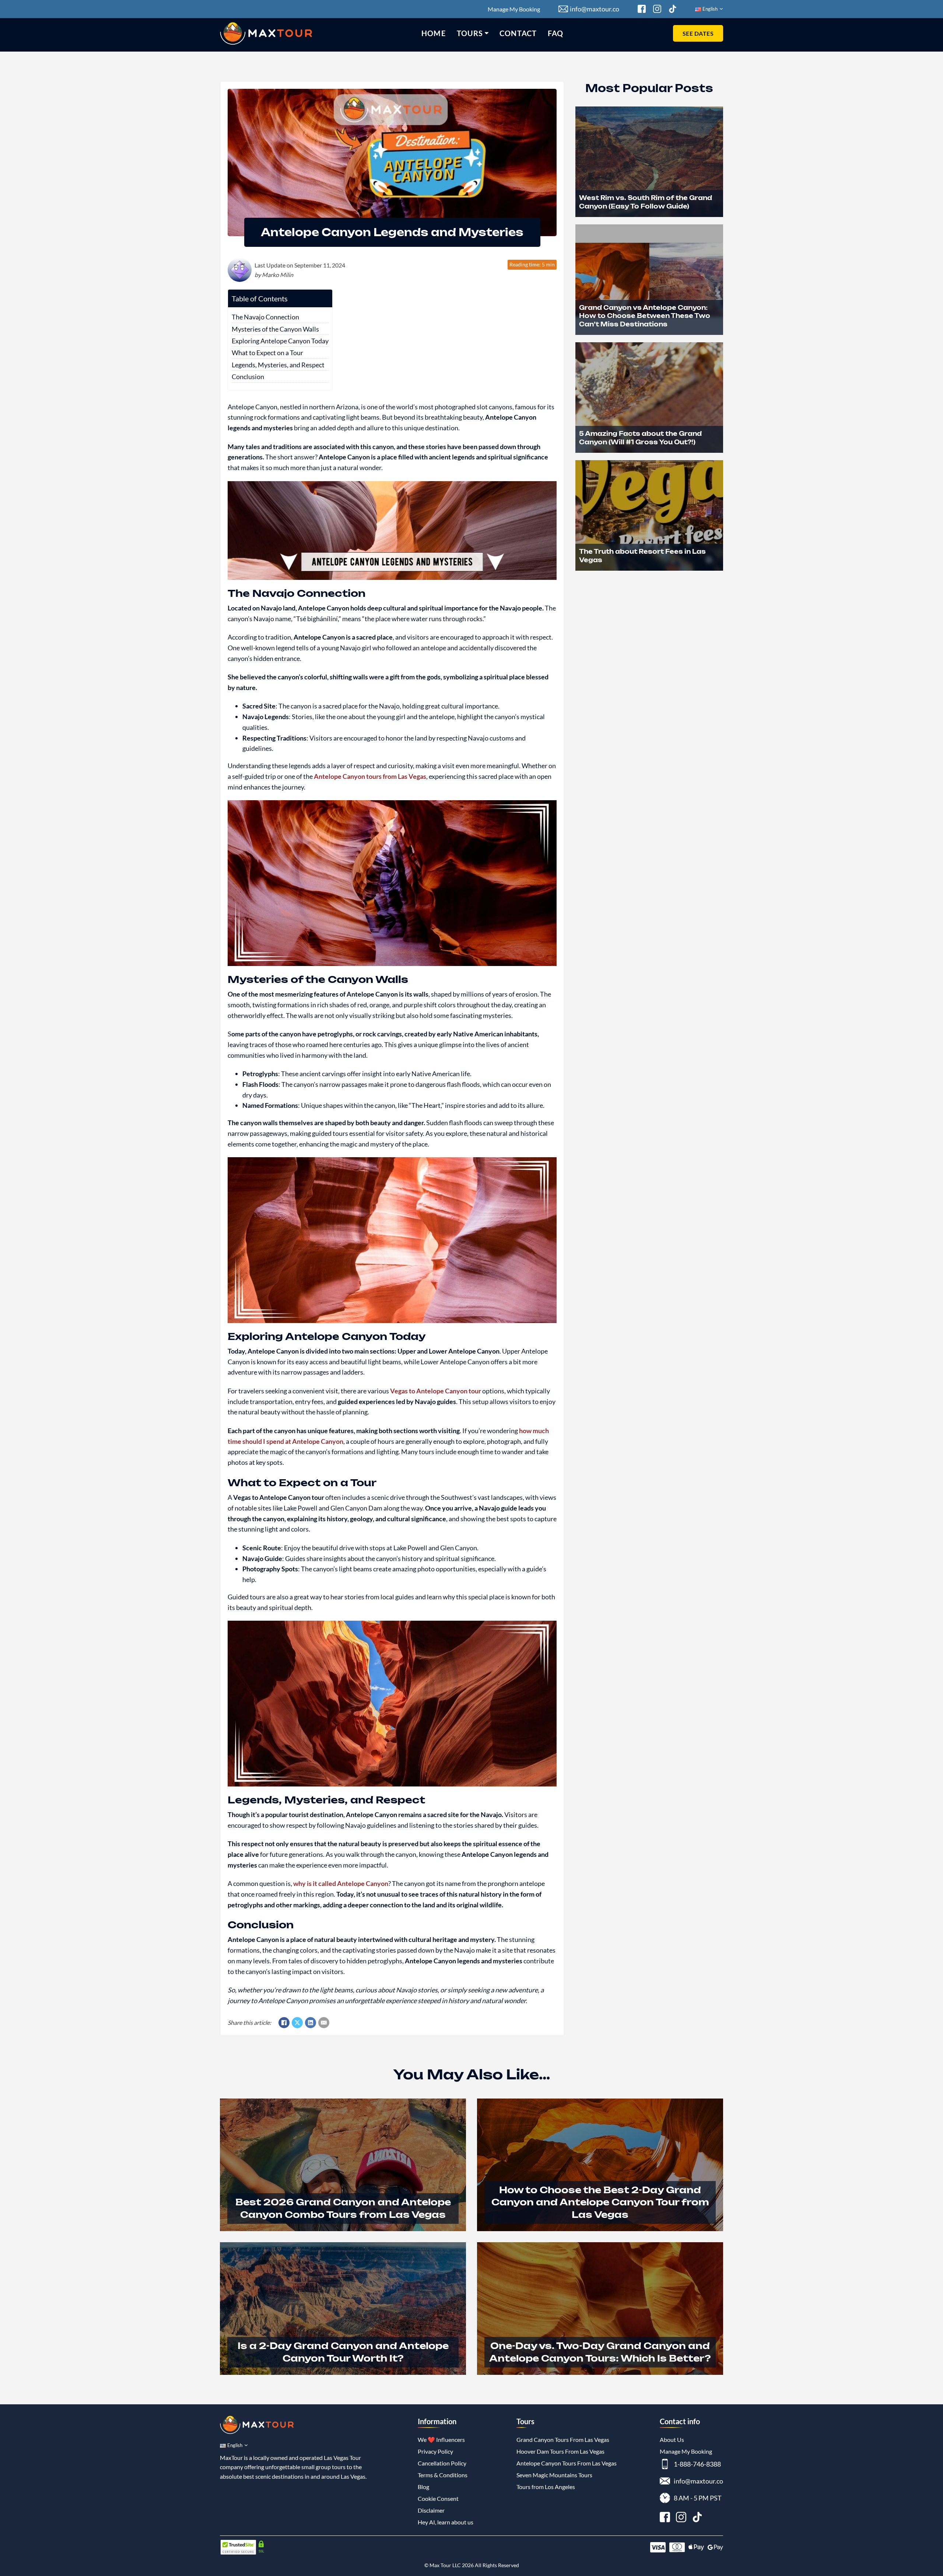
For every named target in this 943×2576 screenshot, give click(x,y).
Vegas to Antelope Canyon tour (436, 1391)
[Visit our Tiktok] (697, 2518)
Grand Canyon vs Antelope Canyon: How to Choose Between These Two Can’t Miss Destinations (645, 316)
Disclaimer (431, 2510)
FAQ (555, 33)
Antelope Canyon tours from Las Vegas (370, 776)
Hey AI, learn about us (446, 2522)
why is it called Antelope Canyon (341, 1883)
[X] (297, 2023)
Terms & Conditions (443, 2475)
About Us (672, 2439)
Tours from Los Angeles (546, 2487)
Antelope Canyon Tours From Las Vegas (567, 2463)
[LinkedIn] (311, 2023)
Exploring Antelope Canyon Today (280, 341)
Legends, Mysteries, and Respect (278, 365)
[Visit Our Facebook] (642, 9)
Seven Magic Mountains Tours (554, 2475)
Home (433, 33)
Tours (470, 33)
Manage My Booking (514, 9)
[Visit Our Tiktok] (673, 9)
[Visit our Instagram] (681, 2518)
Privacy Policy (435, 2451)
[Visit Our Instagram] (657, 9)
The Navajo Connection (265, 317)
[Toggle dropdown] (487, 33)
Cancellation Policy (442, 2463)
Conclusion (248, 377)
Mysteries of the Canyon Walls (275, 329)
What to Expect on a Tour (267, 353)
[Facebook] (284, 2023)
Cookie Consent (438, 2498)
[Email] (324, 2023)
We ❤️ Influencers (441, 2439)
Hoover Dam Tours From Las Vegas (560, 2451)
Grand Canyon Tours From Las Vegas (563, 2439)
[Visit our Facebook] (665, 2518)
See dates (698, 33)
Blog (423, 2487)
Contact (518, 33)
